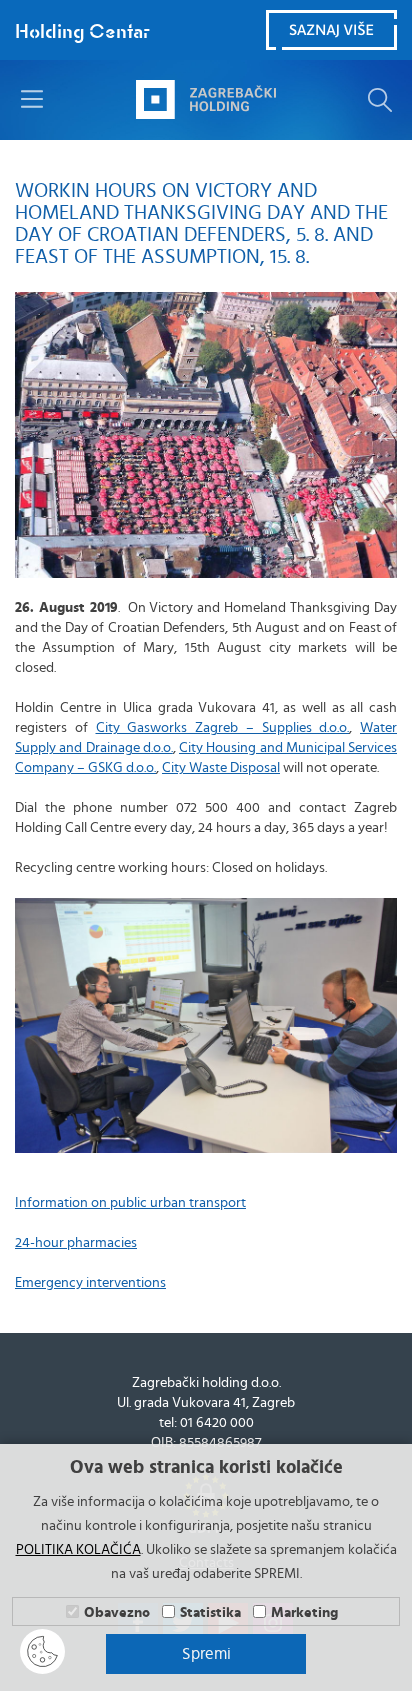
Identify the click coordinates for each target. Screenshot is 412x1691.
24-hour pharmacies (76, 1243)
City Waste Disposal (221, 768)
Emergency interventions (90, 1283)
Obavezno (117, 1613)
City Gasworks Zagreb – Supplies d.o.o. (223, 728)
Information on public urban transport (130, 1203)
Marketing (304, 1613)
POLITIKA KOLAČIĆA (78, 1550)
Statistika (210, 1613)
